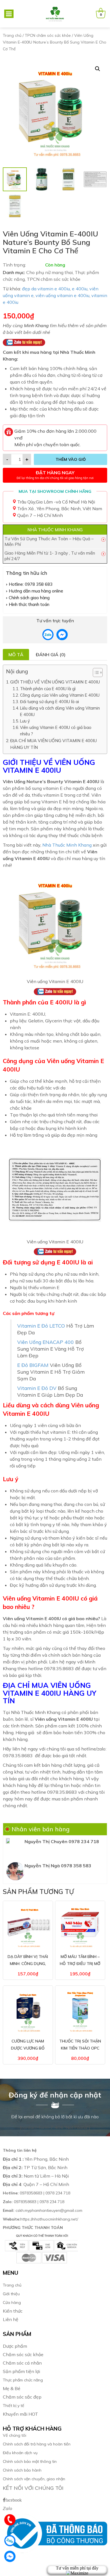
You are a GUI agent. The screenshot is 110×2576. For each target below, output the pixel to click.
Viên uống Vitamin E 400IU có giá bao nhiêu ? (56, 731)
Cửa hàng (12, 2303)
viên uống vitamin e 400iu (62, 295)
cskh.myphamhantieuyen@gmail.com (43, 2210)
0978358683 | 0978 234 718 (37, 2193)
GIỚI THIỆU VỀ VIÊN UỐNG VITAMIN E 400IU (55, 682)
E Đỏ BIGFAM (33, 1365)
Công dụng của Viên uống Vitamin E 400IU (60, 695)
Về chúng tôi (15, 2435)
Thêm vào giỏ (71, 459)
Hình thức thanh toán (29, 604)
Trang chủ (12, 35)
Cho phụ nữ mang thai (49, 272)
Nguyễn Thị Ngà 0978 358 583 (58, 1866)
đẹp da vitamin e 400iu (46, 289)
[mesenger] (48, 635)
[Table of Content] (98, 673)
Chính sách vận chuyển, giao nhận (34, 2479)
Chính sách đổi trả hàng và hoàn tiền (37, 2444)
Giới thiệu (11, 2294)
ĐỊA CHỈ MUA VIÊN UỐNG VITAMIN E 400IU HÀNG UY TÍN (53, 744)
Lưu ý (25, 721)
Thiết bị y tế (14, 2406)
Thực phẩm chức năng (23, 2380)
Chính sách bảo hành (22, 2470)
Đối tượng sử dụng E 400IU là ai (49, 702)
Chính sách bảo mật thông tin (30, 2461)
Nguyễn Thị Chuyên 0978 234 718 (62, 1841)
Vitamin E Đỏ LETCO (41, 1326)
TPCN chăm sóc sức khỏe (48, 35)
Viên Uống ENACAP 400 (46, 1342)
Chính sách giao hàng (29, 598)
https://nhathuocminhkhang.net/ (41, 2219)
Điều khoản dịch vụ (20, 2453)
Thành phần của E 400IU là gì (48, 689)
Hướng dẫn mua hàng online (36, 591)
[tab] (16, 655)
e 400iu (80, 289)
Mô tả (16, 655)
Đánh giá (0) (51, 655)
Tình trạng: (14, 265)
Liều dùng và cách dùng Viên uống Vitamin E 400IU (60, 711)
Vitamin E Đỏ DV (37, 1388)
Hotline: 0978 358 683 (31, 584)
